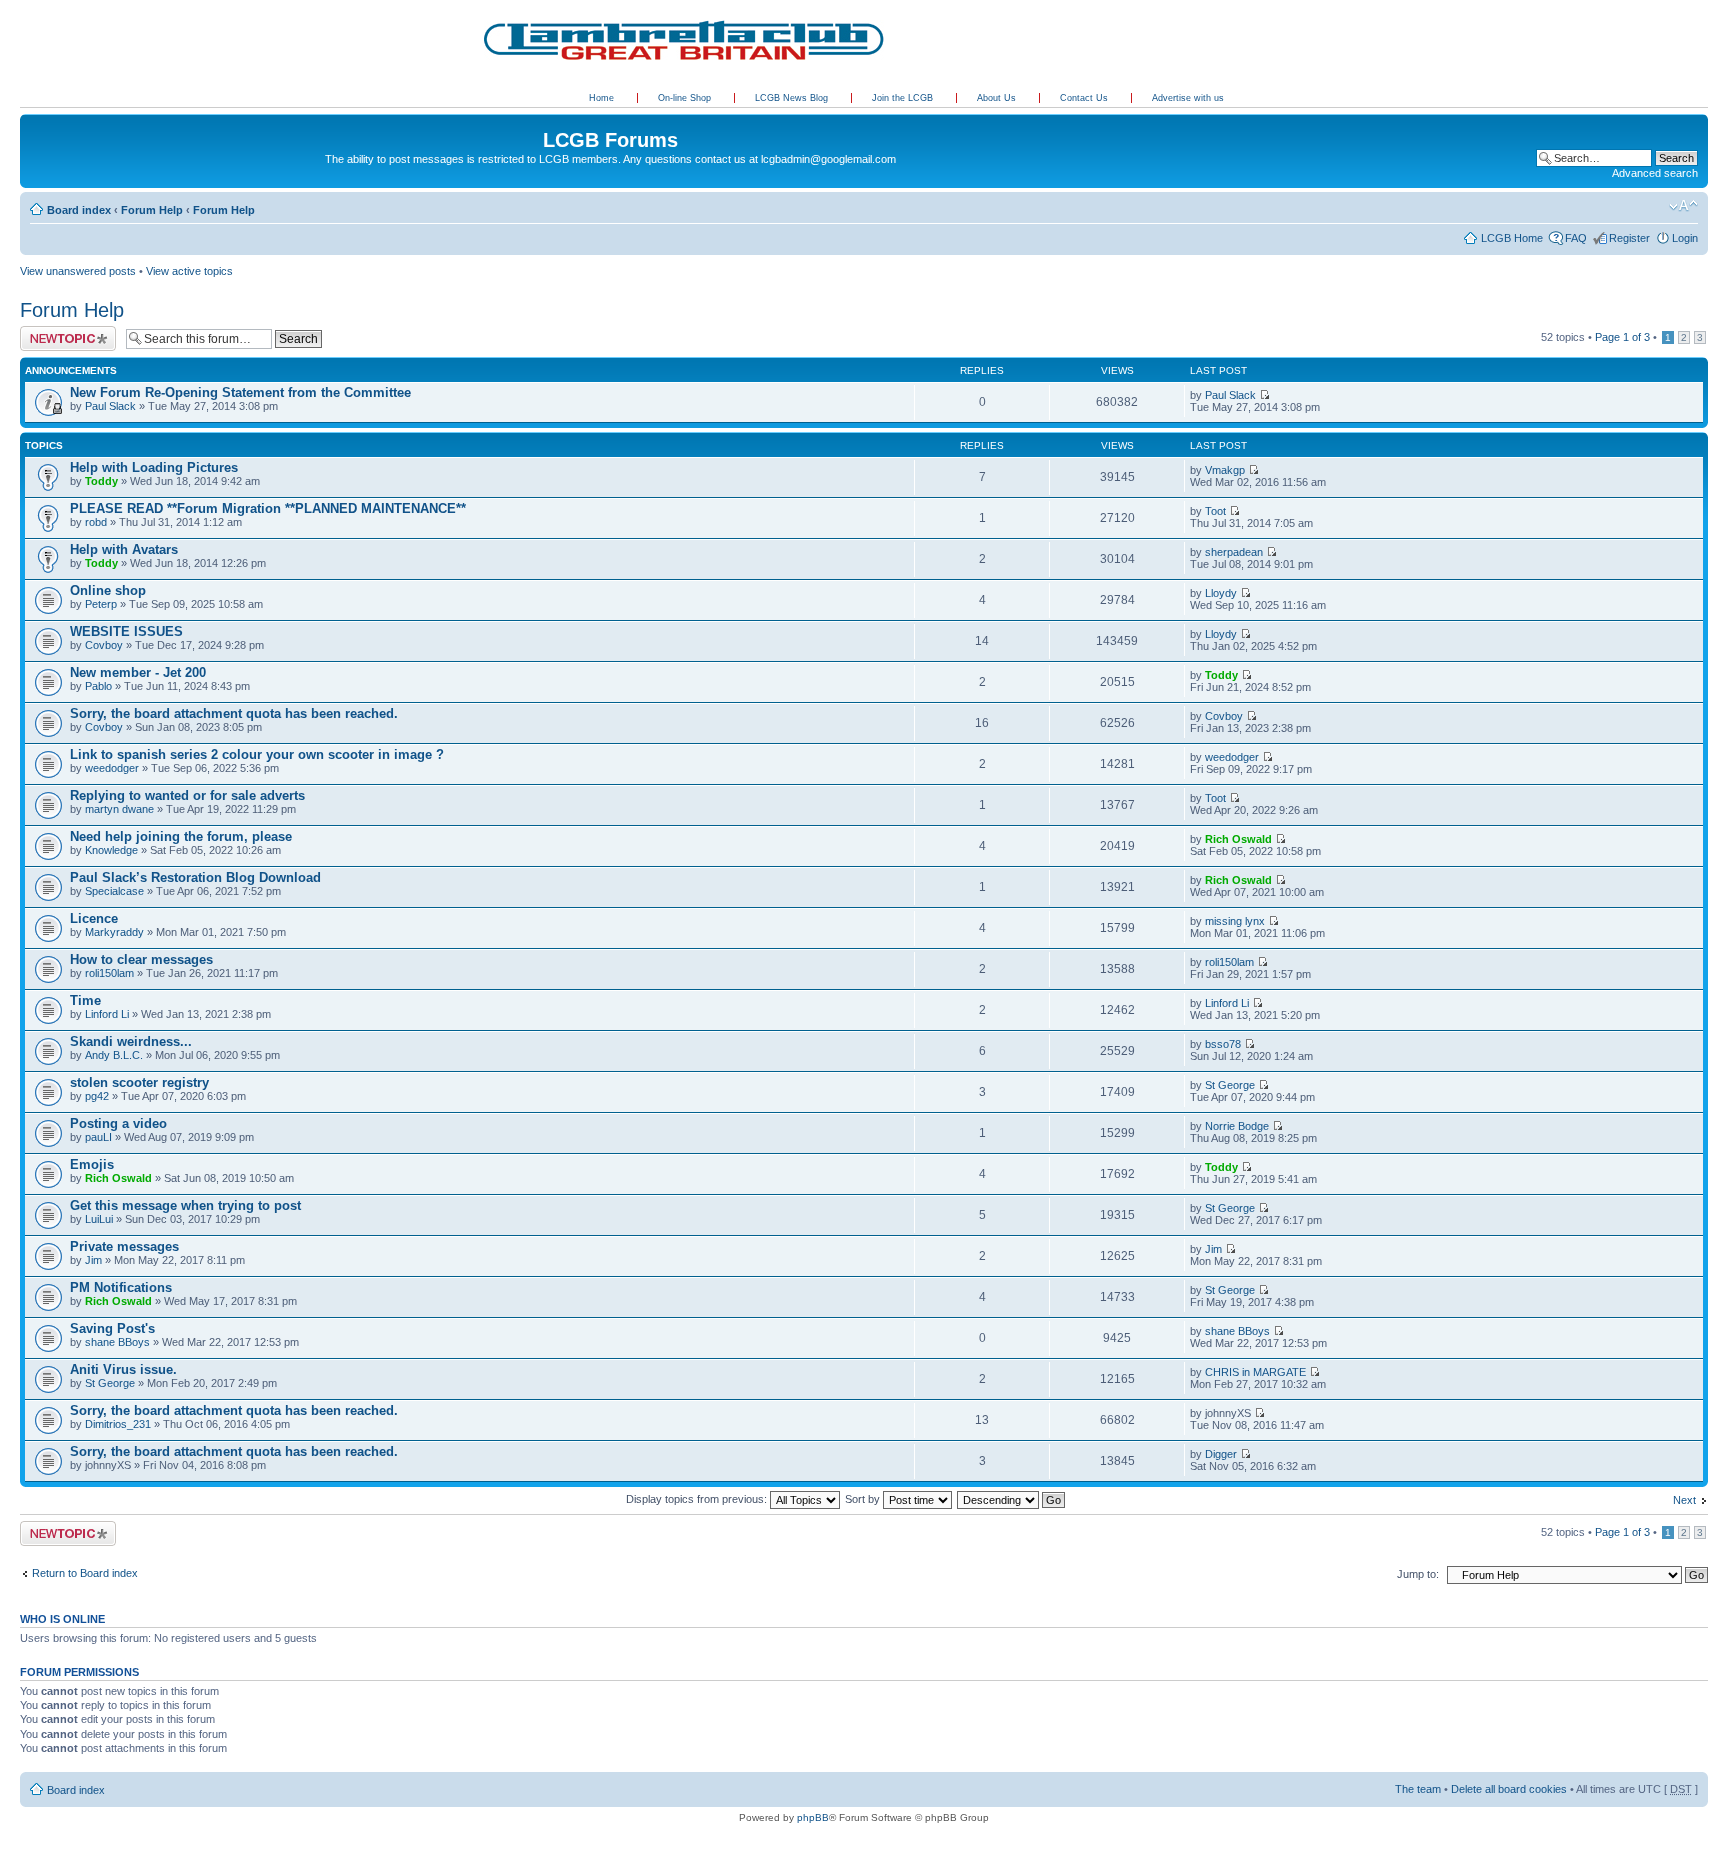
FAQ (1576, 238)
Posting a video (118, 1123)
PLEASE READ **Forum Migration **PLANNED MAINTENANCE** (268, 508)
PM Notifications (121, 1287)
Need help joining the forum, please (181, 836)
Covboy (104, 645)
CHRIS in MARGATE (1255, 1372)
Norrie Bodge (1237, 1126)
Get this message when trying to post (185, 1205)
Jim (93, 1260)
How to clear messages (141, 959)
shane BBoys (117, 1342)
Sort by (864, 1499)
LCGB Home (1512, 238)
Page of (1622, 337)
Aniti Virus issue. (123, 1369)
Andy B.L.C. (114, 1055)
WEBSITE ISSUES (126, 631)
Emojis (92, 1164)
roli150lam (109, 973)
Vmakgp (1225, 470)
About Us (998, 98)
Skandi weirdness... (131, 1041)
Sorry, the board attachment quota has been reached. (234, 713)
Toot (1215, 511)
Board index (79, 210)
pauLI (98, 1137)
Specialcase (114, 891)
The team (1418, 1789)
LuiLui (99, 1219)
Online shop (108, 590)
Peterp (101, 604)
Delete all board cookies (1509, 1789)
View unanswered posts (78, 271)
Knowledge (111, 850)
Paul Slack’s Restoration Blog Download (195, 877)
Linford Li (107, 1014)
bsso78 (1223, 1044)
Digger (1221, 1454)
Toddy (101, 481)
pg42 (97, 1096)
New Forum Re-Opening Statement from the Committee (240, 392)
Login (1685, 238)
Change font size (1683, 206)
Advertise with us (1188, 98)
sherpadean (1234, 552)
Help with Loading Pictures (154, 467)
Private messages (124, 1246)
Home (601, 98)
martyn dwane (119, 809)
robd (96, 522)
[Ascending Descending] (1012, 1499)
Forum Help (152, 210)
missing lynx (1235, 921)
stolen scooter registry (139, 1082)
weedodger (112, 768)
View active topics (189, 271)
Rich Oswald (1238, 839)
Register (1629, 238)
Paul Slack (110, 406)
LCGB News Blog (793, 98)
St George (1230, 1085)
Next (1684, 1500)
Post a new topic (60, 332)
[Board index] (31, 119)
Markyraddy (114, 932)
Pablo (98, 686)
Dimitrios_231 (118, 1424)
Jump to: (1418, 1574)
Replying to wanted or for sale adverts (187, 795)
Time (85, 1000)
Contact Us (1085, 98)
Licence (94, 918)
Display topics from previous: (698, 1499)
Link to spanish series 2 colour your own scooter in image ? (257, 754)
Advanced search (1655, 173)
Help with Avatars (124, 549)
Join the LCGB (904, 98)
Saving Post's (112, 1328)
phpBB (813, 1817)
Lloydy (1221, 593)
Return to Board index (85, 1573)
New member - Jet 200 (138, 672)
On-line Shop (686, 98)
